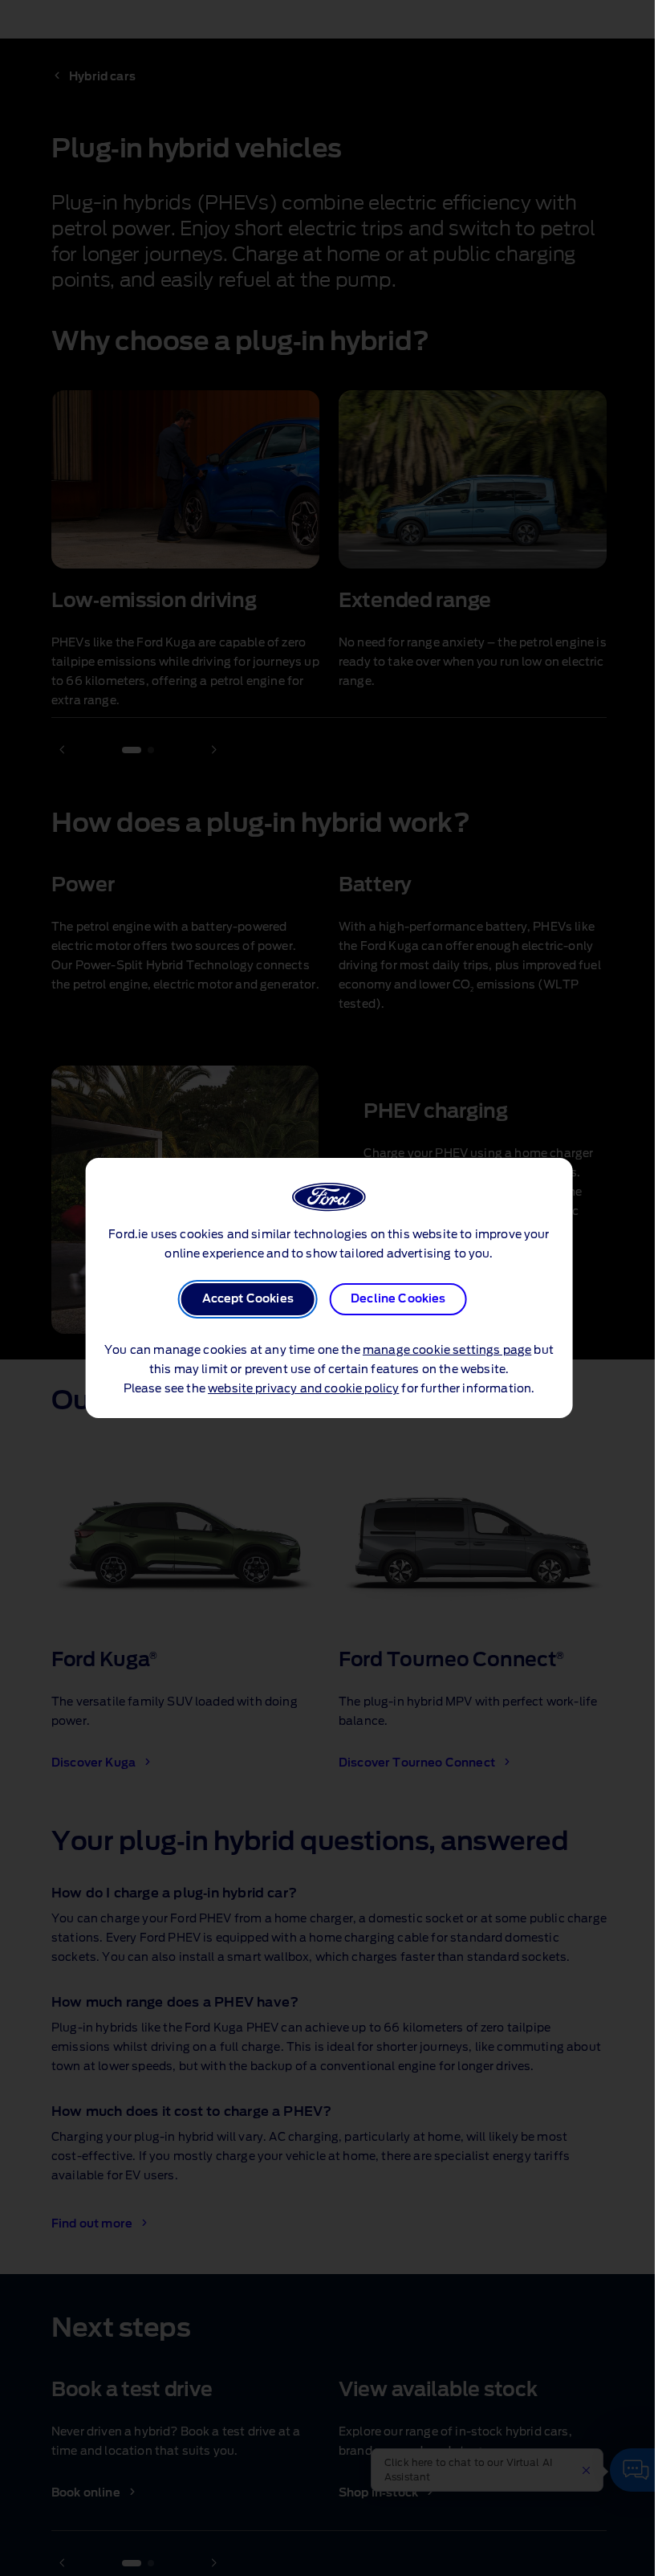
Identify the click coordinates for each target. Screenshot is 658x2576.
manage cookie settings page (447, 1351)
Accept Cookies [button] (248, 1299)
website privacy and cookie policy (303, 1389)
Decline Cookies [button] (398, 1299)
